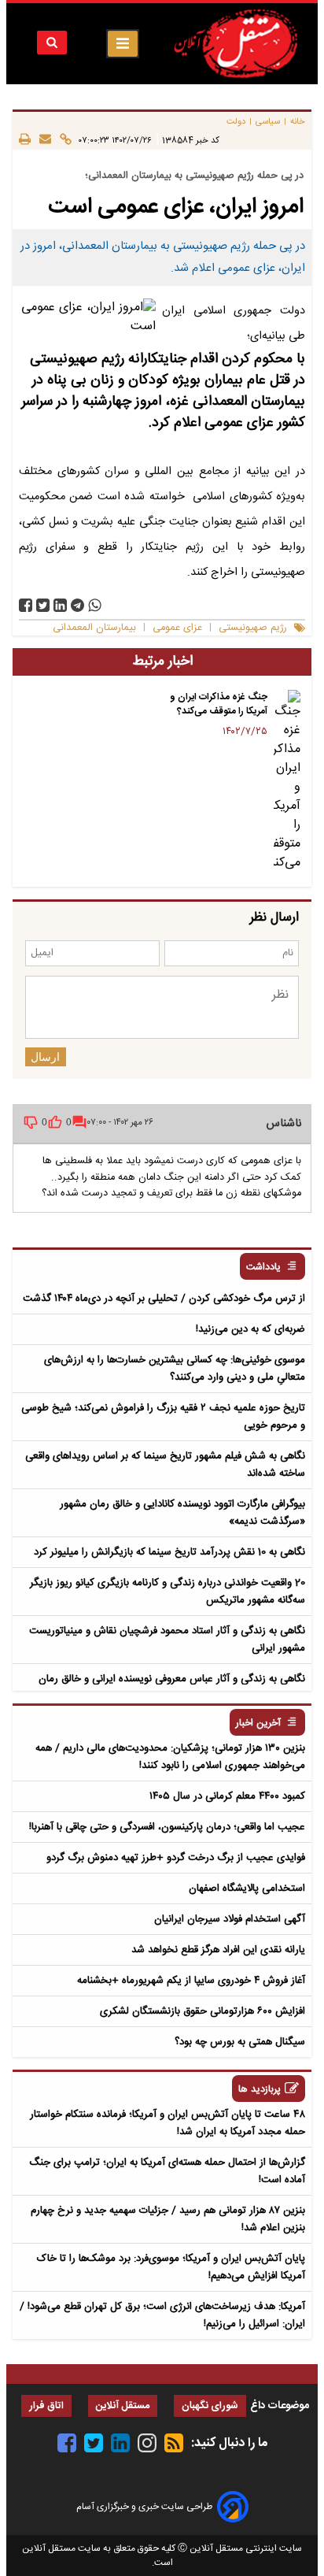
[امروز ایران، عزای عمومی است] (77, 605)
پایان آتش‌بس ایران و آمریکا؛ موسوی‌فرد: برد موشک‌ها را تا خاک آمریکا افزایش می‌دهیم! (171, 2267)
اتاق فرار (46, 2406)
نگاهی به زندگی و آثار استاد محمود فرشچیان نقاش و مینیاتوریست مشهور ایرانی (167, 1640)
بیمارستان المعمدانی (94, 628)
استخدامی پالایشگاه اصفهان (247, 1888)
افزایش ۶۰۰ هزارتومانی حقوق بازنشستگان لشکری (202, 2011)
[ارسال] (41, 140)
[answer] (79, 1122)
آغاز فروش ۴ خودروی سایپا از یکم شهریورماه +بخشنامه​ (191, 1981)
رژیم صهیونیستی (253, 628)
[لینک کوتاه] (61, 140)
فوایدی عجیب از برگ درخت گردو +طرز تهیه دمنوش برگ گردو (176, 1858)
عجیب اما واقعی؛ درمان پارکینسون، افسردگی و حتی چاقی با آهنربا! (167, 1827)
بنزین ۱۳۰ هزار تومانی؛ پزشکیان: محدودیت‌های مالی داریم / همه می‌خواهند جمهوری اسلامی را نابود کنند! (170, 1757)
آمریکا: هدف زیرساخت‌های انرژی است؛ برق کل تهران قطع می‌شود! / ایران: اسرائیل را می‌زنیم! (162, 2315)
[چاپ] (25, 140)
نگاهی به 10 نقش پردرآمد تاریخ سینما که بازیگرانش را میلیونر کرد (169, 1552)
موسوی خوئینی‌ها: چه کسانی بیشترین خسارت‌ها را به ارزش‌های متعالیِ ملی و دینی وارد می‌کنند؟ (175, 1369)
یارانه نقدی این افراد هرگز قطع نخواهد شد (218, 1950)
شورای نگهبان (210, 2406)
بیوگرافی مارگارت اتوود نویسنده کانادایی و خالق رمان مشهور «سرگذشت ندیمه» (182, 1513)
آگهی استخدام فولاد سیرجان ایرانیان (230, 1919)
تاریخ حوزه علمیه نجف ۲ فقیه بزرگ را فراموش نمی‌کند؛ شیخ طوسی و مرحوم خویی (163, 1417)
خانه (298, 122)
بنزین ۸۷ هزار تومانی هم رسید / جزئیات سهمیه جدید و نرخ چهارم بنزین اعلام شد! (168, 2219)
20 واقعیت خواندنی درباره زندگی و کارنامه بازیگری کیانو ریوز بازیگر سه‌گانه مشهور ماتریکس (168, 1592)
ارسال (45, 1057)
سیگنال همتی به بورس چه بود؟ (240, 2042)
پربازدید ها (260, 2090)
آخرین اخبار (258, 1724)
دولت (236, 122)
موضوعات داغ (280, 2406)
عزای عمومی (177, 628)
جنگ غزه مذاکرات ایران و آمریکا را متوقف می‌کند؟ (219, 704)
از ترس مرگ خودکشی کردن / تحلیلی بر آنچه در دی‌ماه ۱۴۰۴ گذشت (164, 1299)
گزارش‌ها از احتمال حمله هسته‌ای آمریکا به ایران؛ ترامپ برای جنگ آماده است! (167, 2171)
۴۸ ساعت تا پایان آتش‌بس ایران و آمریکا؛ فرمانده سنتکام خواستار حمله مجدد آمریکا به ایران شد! (168, 2123)
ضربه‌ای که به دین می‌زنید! (250, 1329)
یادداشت (263, 1268)
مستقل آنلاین (123, 2406)
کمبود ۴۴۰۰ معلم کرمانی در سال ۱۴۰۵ (227, 1796)
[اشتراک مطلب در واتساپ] (95, 605)
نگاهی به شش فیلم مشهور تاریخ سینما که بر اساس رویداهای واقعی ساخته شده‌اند (165, 1465)
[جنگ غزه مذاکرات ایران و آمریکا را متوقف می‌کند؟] (287, 781)
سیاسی (268, 122)
